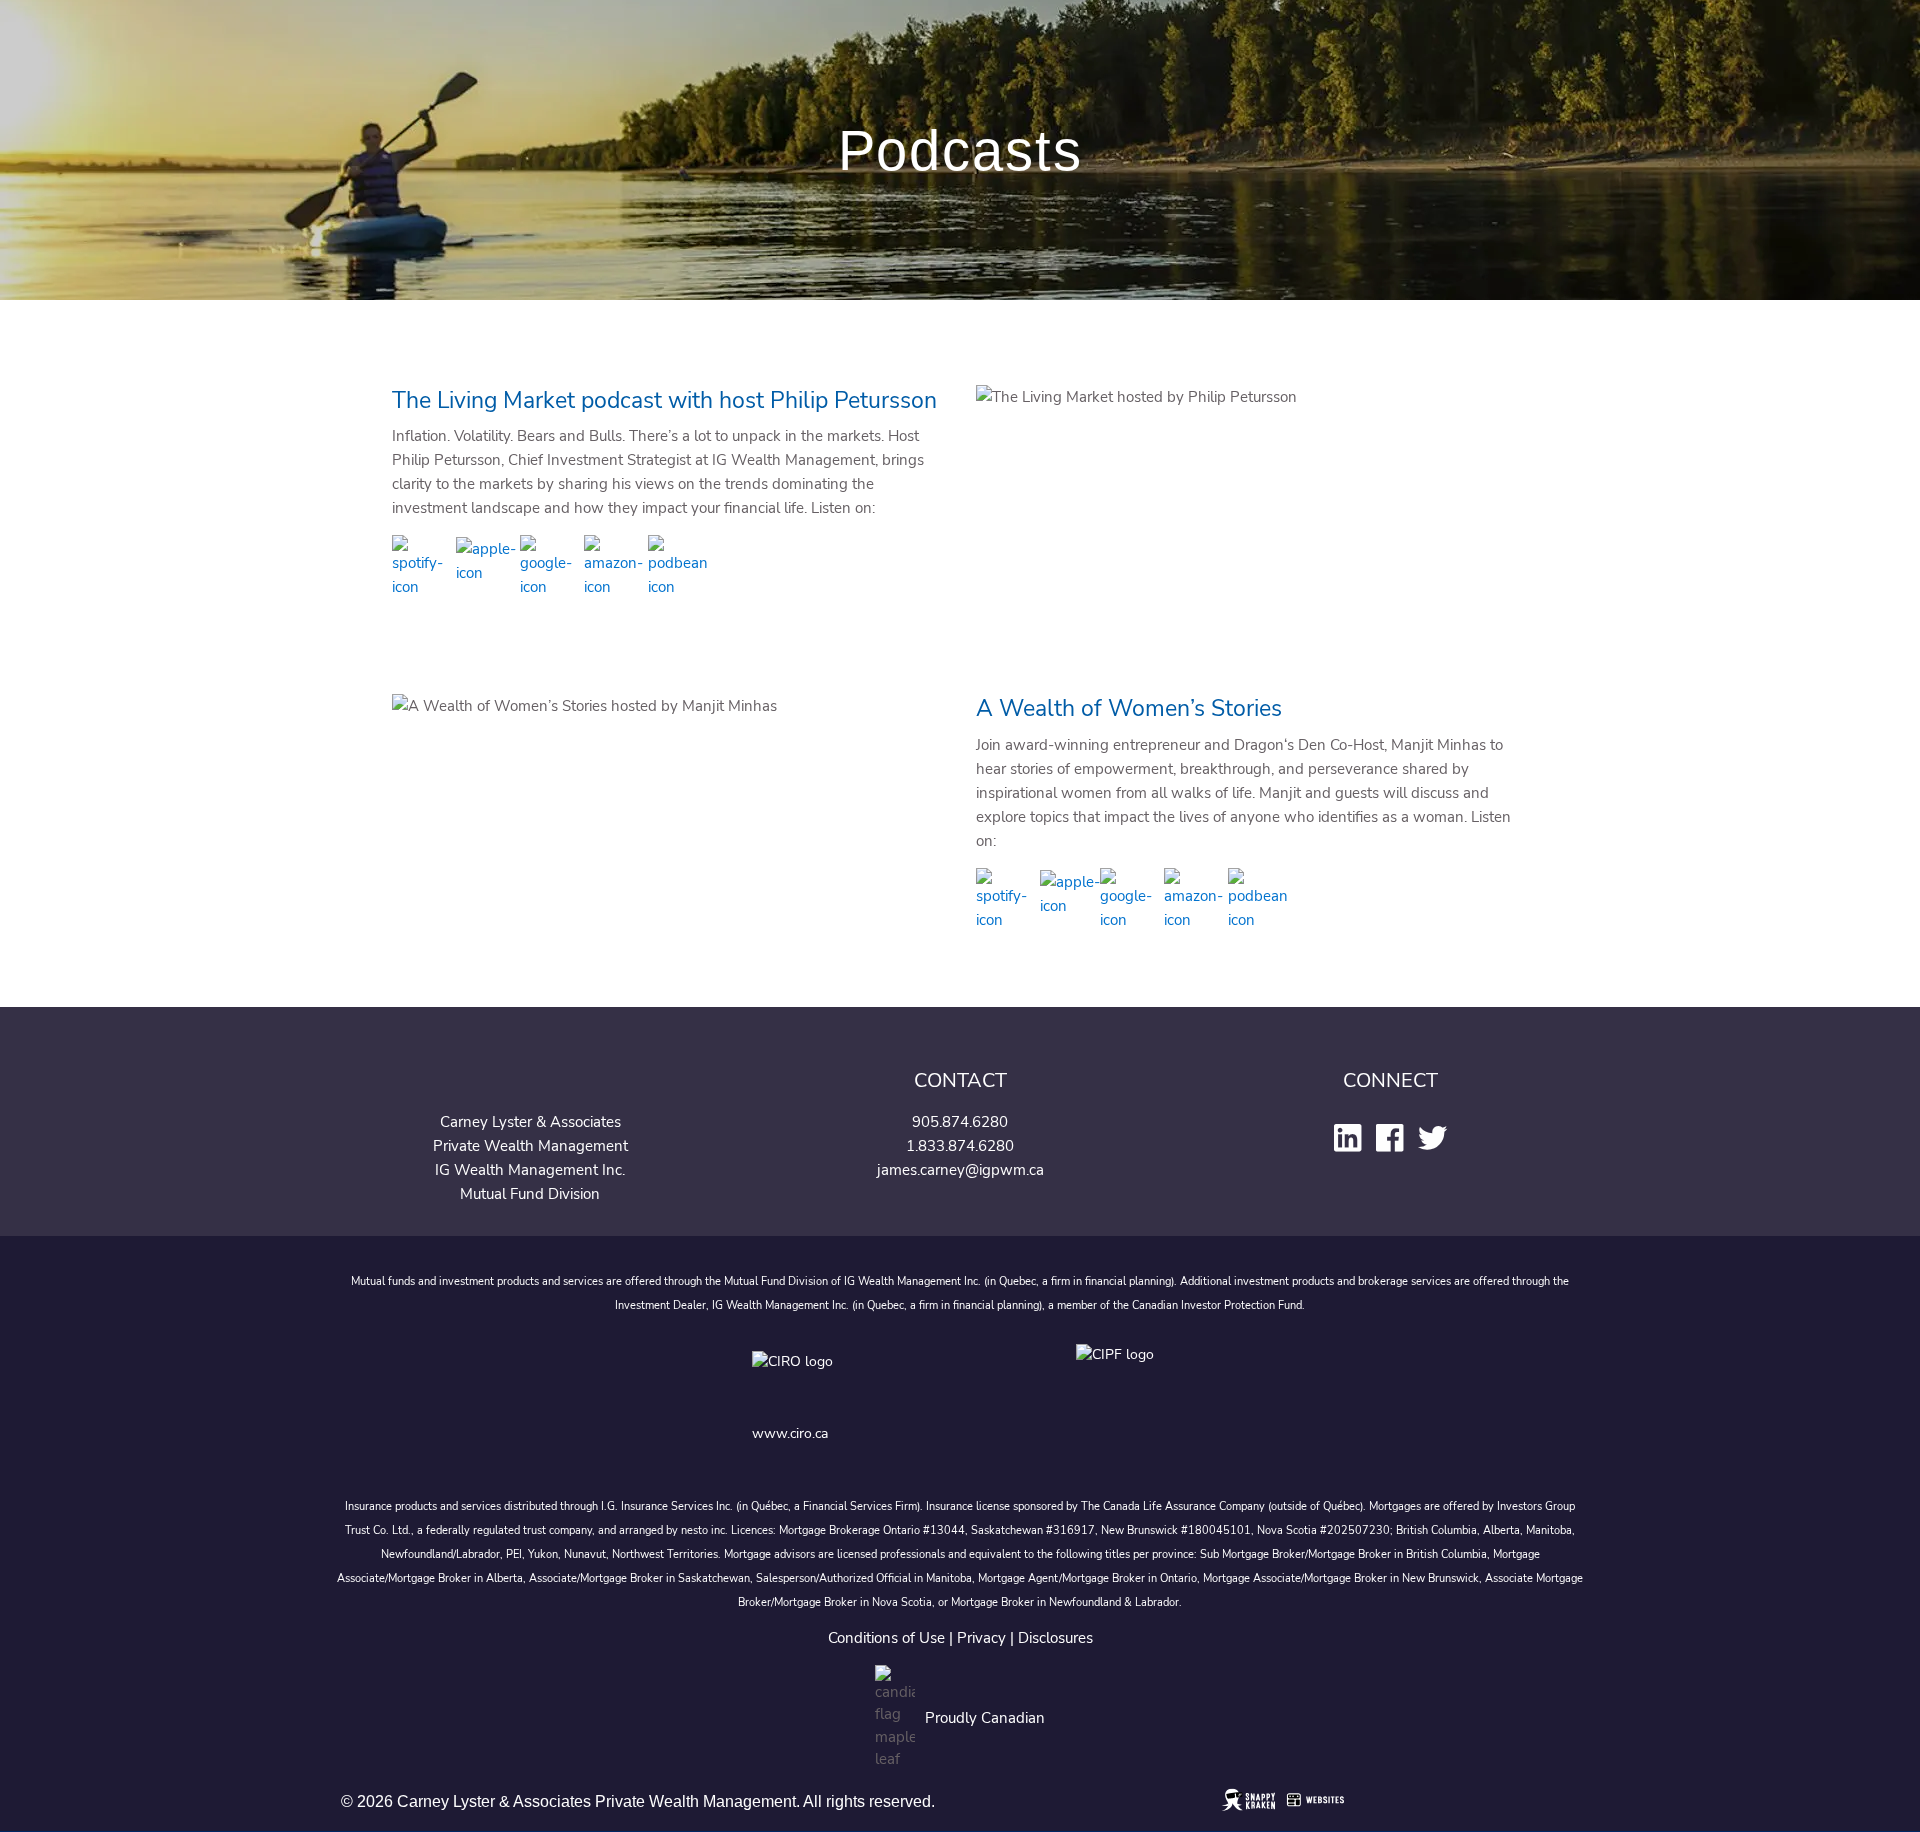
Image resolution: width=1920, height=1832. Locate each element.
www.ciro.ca (790, 1433)
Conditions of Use (886, 1638)
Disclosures (1055, 1638)
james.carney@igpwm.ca (960, 1170)
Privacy (981, 1638)
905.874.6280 (960, 1122)
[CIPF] (1121, 1376)
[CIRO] (856, 1376)
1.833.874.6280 (960, 1146)
